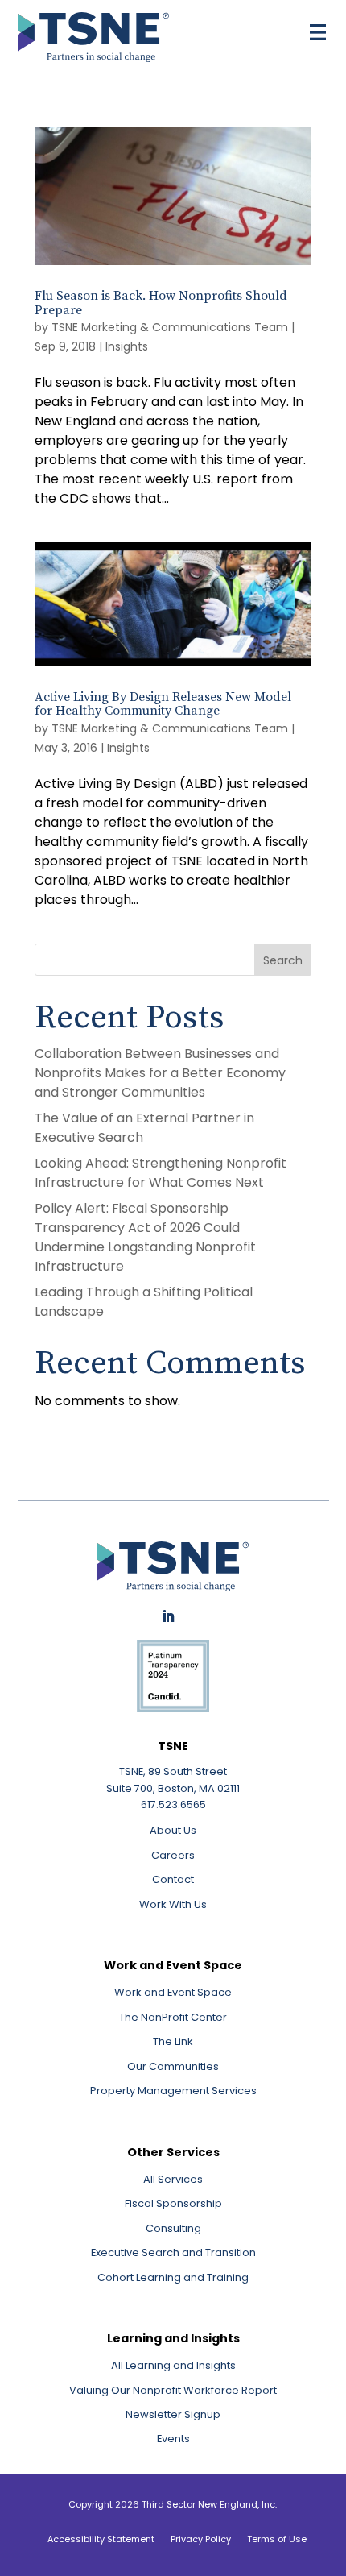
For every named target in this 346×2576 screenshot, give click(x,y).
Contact (173, 1879)
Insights (127, 346)
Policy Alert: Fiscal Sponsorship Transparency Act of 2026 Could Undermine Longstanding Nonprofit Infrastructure (145, 1237)
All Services (173, 2179)
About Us (173, 1830)
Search (283, 960)
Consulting (173, 2228)
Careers (173, 1855)
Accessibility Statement (101, 2539)
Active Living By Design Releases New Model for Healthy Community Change (163, 704)
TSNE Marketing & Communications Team (170, 327)
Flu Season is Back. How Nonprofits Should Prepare (161, 303)
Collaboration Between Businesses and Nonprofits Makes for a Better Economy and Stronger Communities (160, 1073)
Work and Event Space (173, 1992)
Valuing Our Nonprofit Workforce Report (173, 2390)
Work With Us (173, 1904)
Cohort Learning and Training (173, 2277)
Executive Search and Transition (173, 2252)
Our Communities (173, 2066)
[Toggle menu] (318, 32)
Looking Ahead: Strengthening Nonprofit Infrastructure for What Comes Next (161, 1173)
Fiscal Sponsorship (173, 2203)
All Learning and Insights (173, 2365)
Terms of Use (277, 2539)
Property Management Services (173, 2091)
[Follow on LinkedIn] (168, 1616)
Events (173, 2439)
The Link (173, 2041)
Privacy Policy (201, 2539)
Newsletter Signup (173, 2414)
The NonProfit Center (173, 2017)
